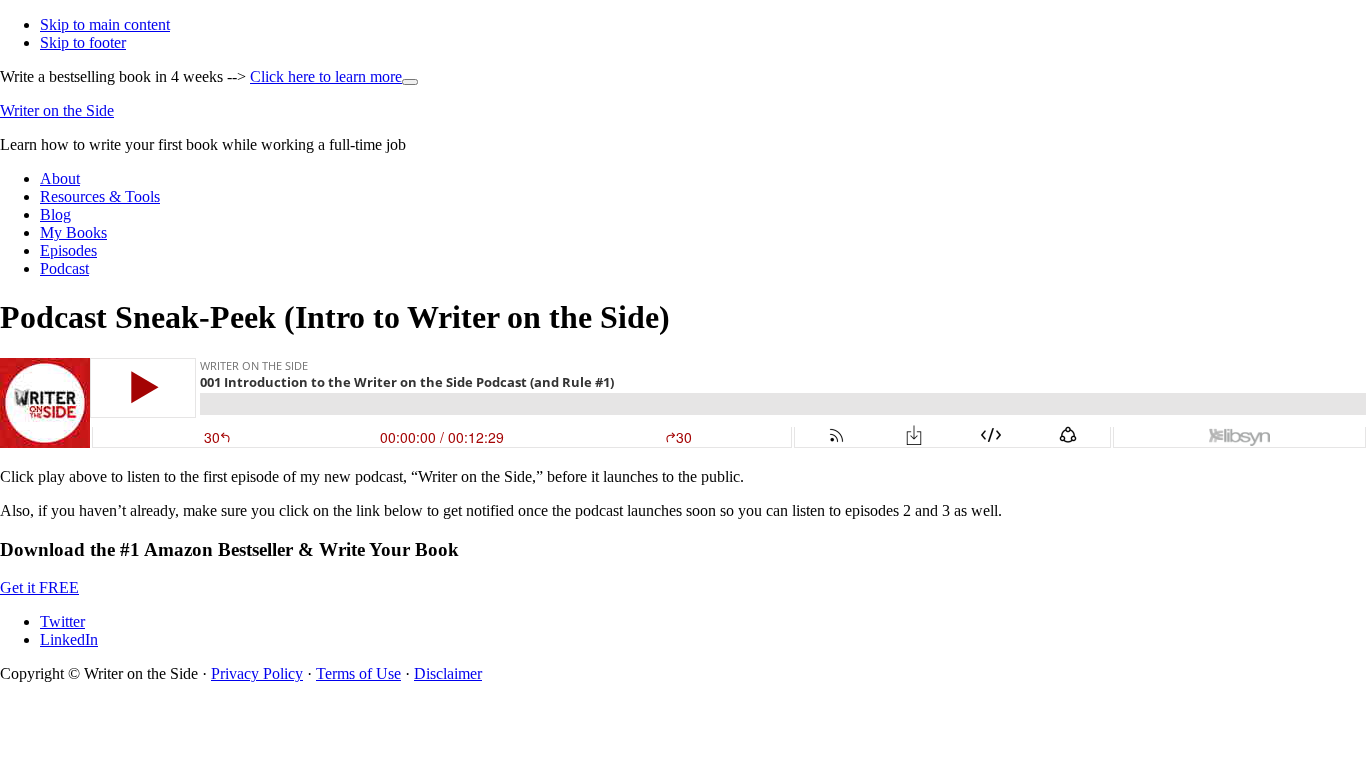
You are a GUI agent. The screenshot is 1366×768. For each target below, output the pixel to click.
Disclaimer (448, 673)
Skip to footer (83, 42)
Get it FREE (39, 587)
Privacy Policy (257, 673)
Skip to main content (105, 24)
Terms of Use (358, 673)
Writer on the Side (57, 110)
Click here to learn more (334, 76)
